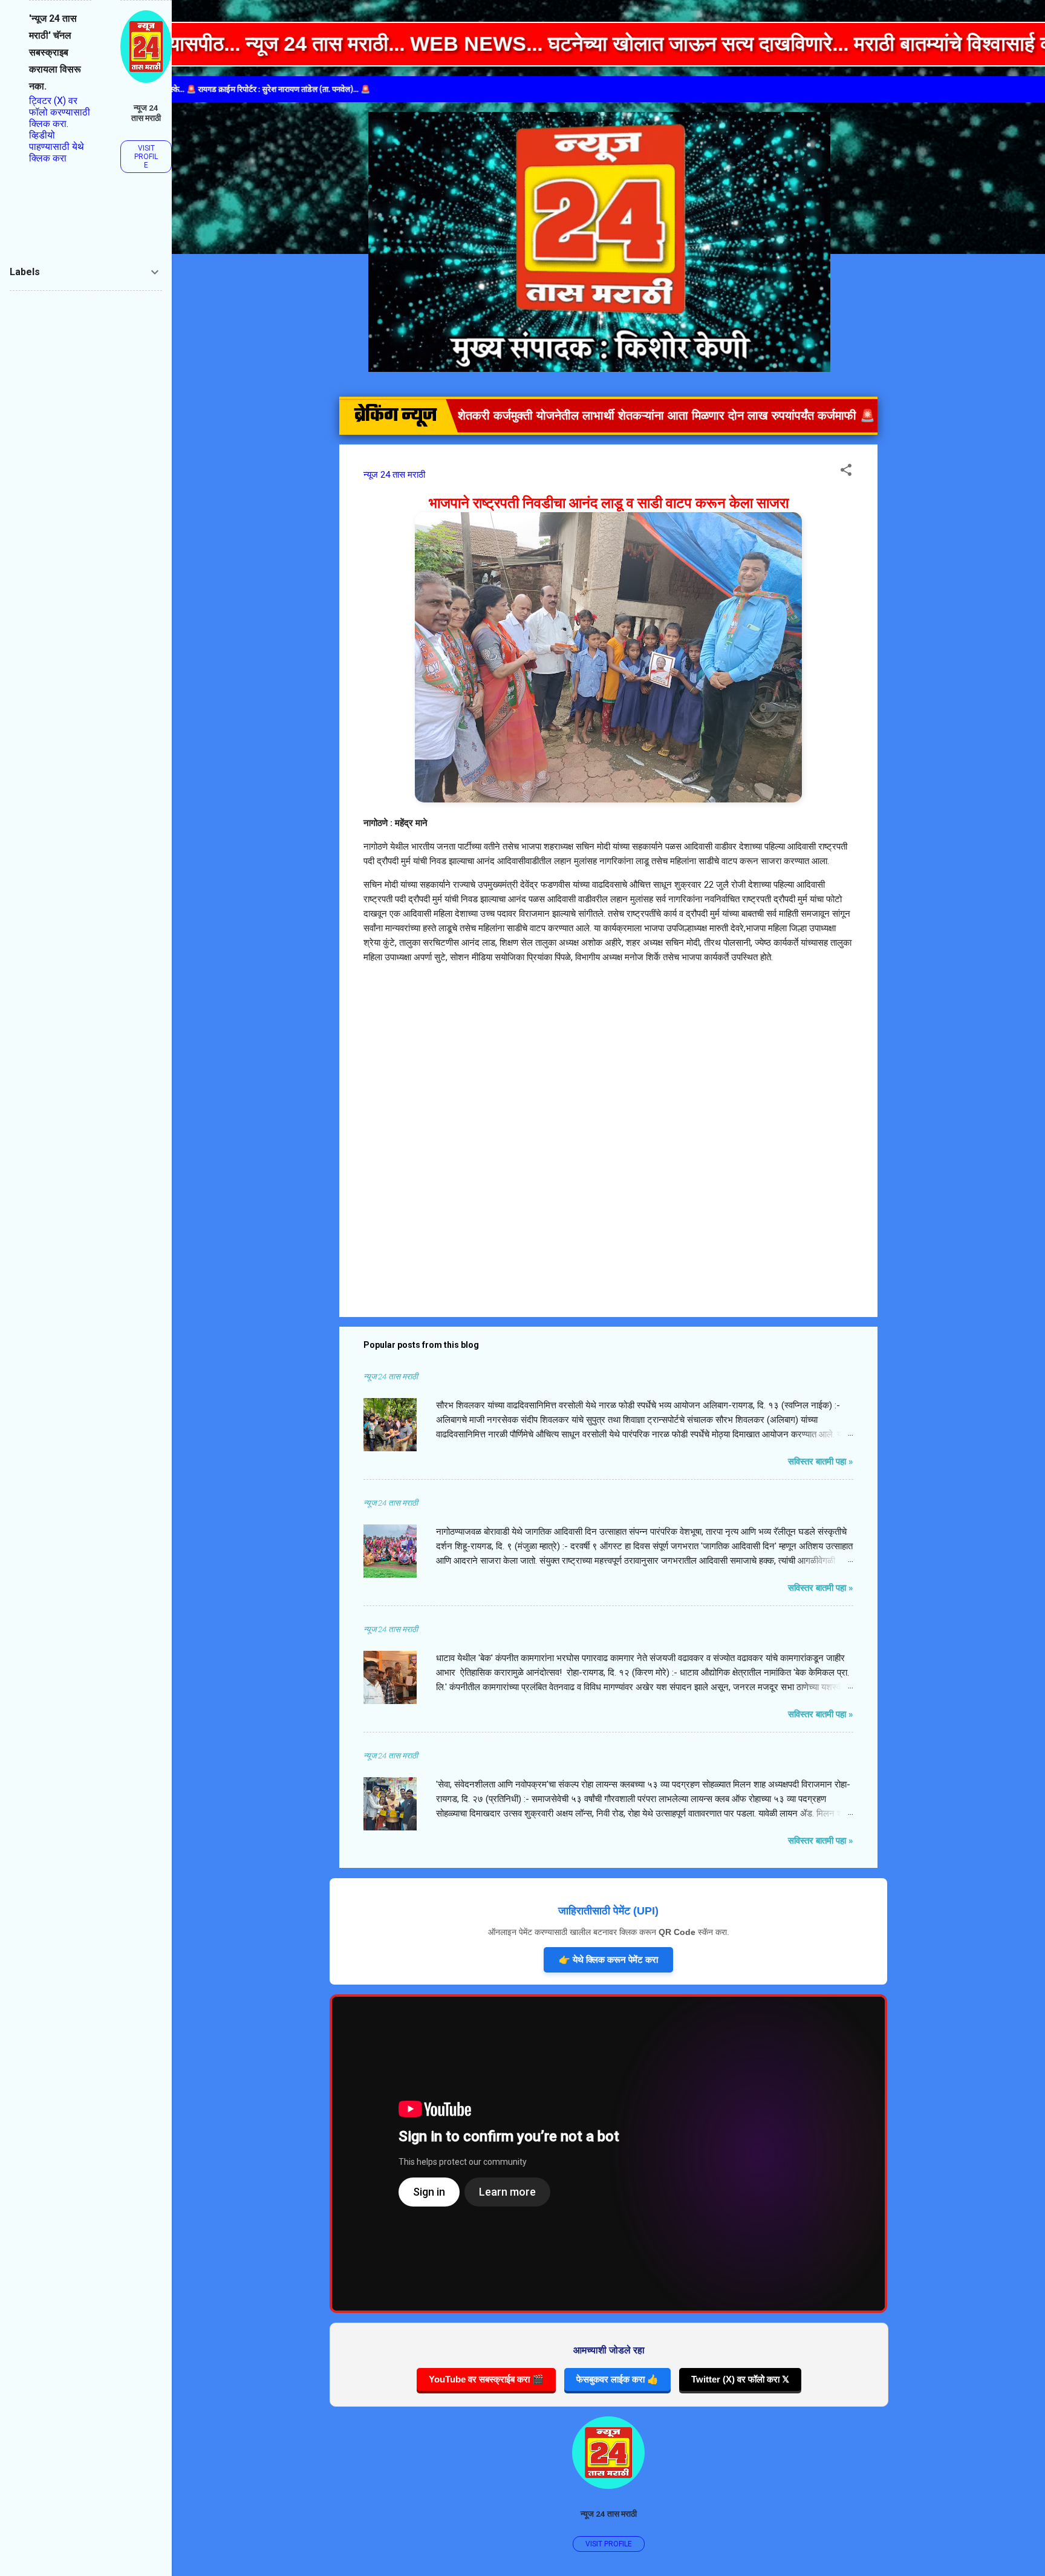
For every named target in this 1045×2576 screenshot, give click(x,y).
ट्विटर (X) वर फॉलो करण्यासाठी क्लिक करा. (60, 112)
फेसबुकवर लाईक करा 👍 (617, 2379)
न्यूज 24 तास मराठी (609, 2514)
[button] (846, 472)
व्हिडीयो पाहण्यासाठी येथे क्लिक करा (57, 147)
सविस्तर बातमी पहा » (821, 1462)
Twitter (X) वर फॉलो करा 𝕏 (740, 2379)
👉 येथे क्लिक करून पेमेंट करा (608, 1960)
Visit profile (609, 2544)
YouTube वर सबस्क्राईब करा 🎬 (486, 2379)
